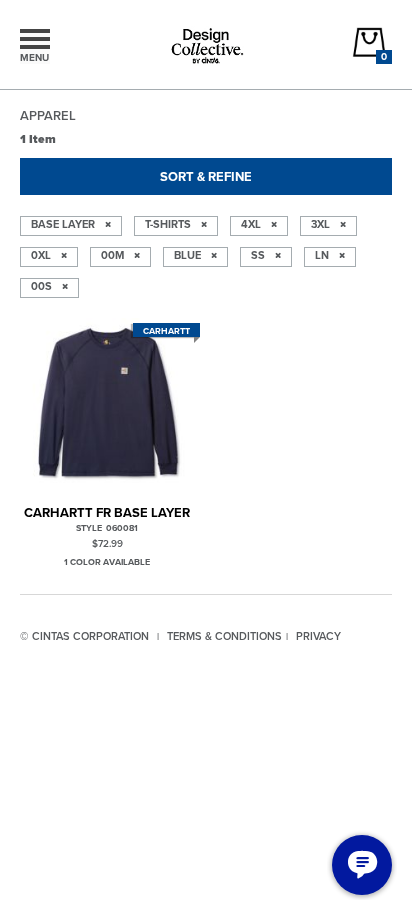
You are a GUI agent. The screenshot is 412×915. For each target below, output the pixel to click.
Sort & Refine (206, 176)
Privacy (318, 636)
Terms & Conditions (224, 636)
